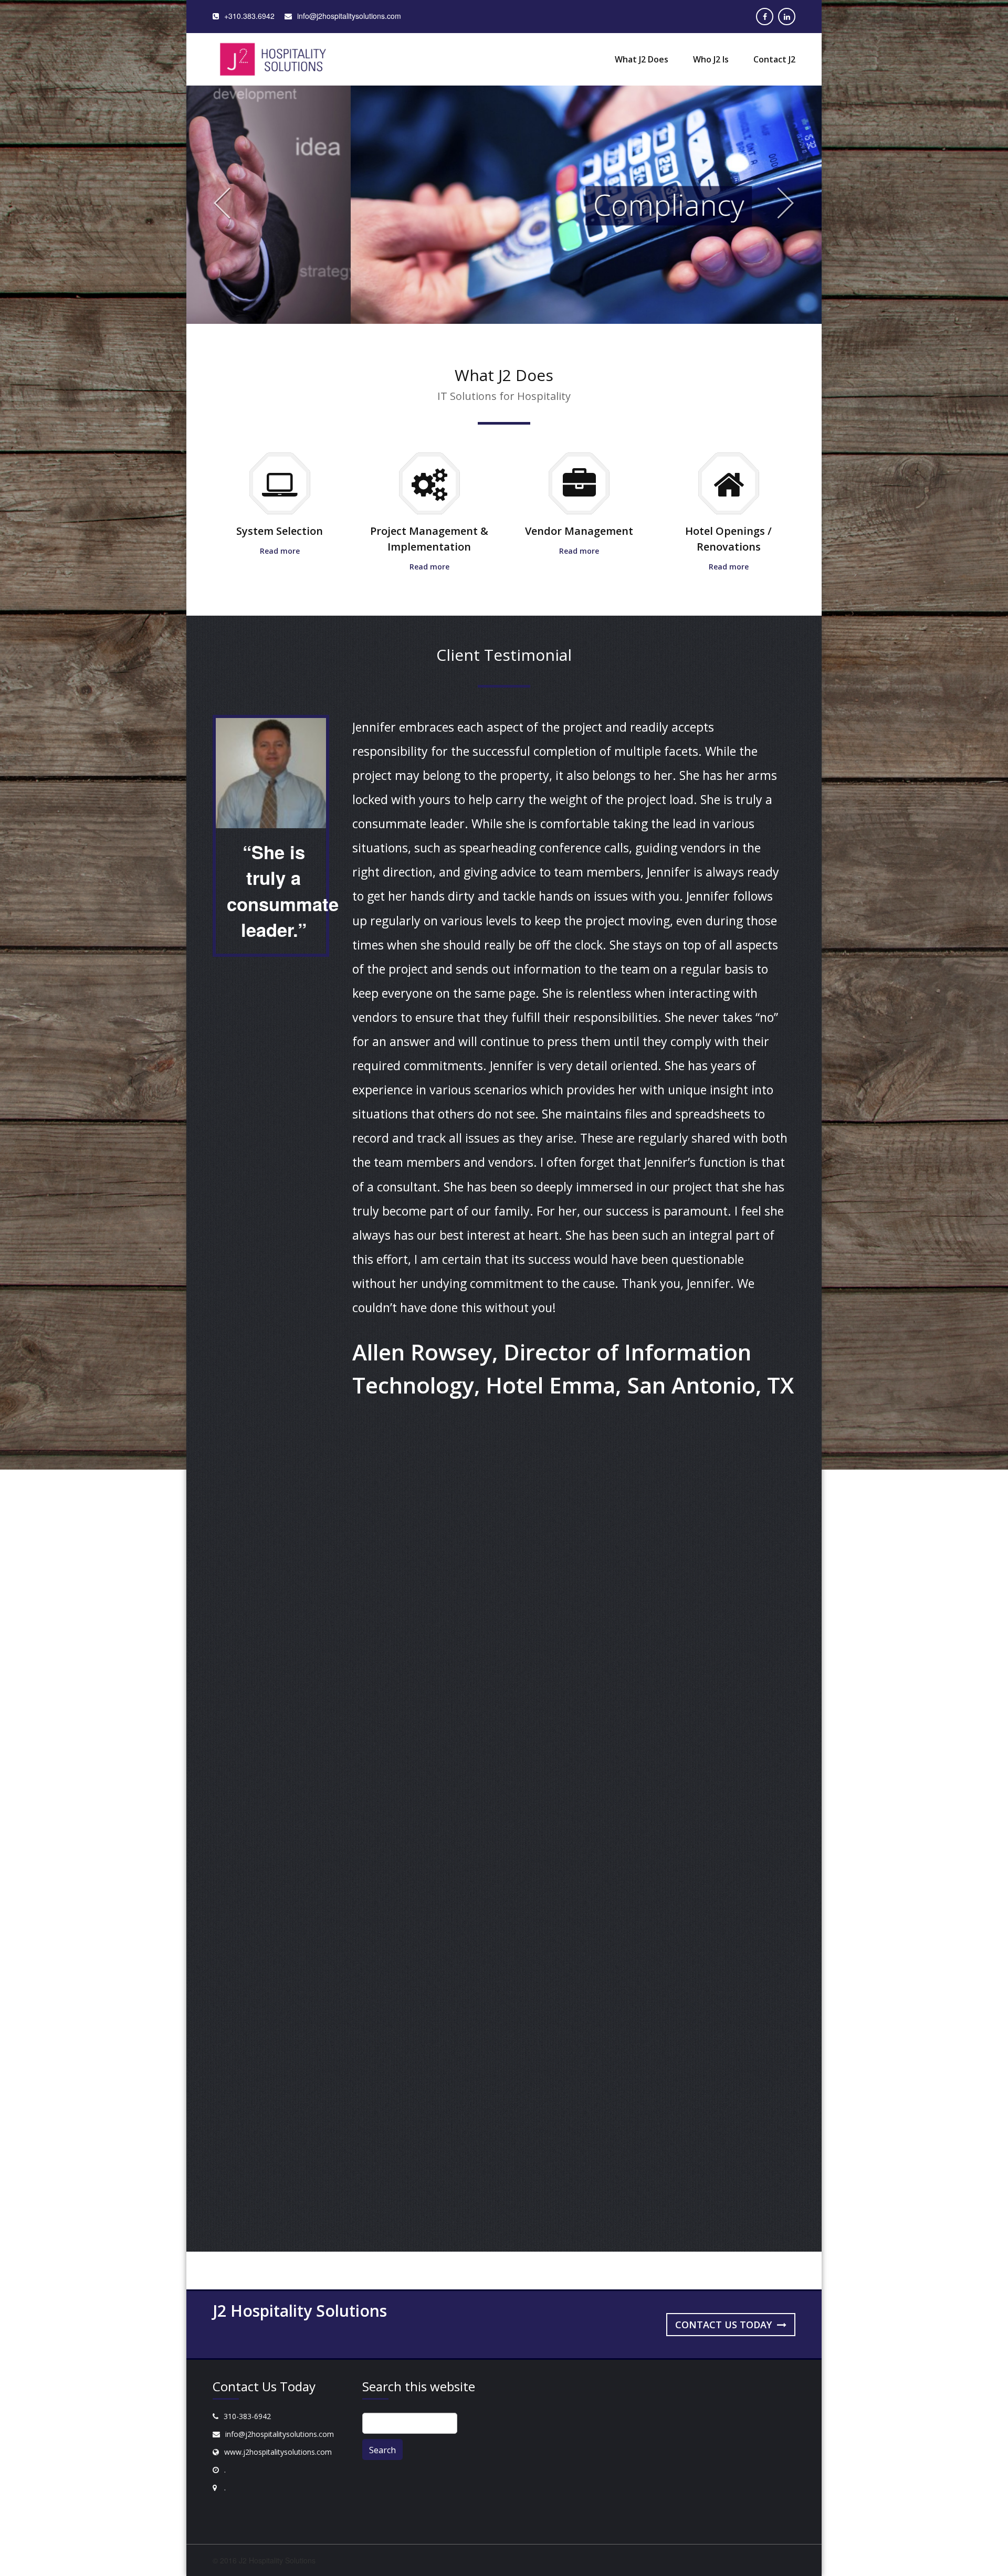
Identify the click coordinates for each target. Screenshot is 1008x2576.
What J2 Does (642, 59)
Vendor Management (579, 531)
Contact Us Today (725, 2325)
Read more (280, 551)
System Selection (280, 531)
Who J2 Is (711, 59)
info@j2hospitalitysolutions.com (280, 2434)
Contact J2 (774, 59)
